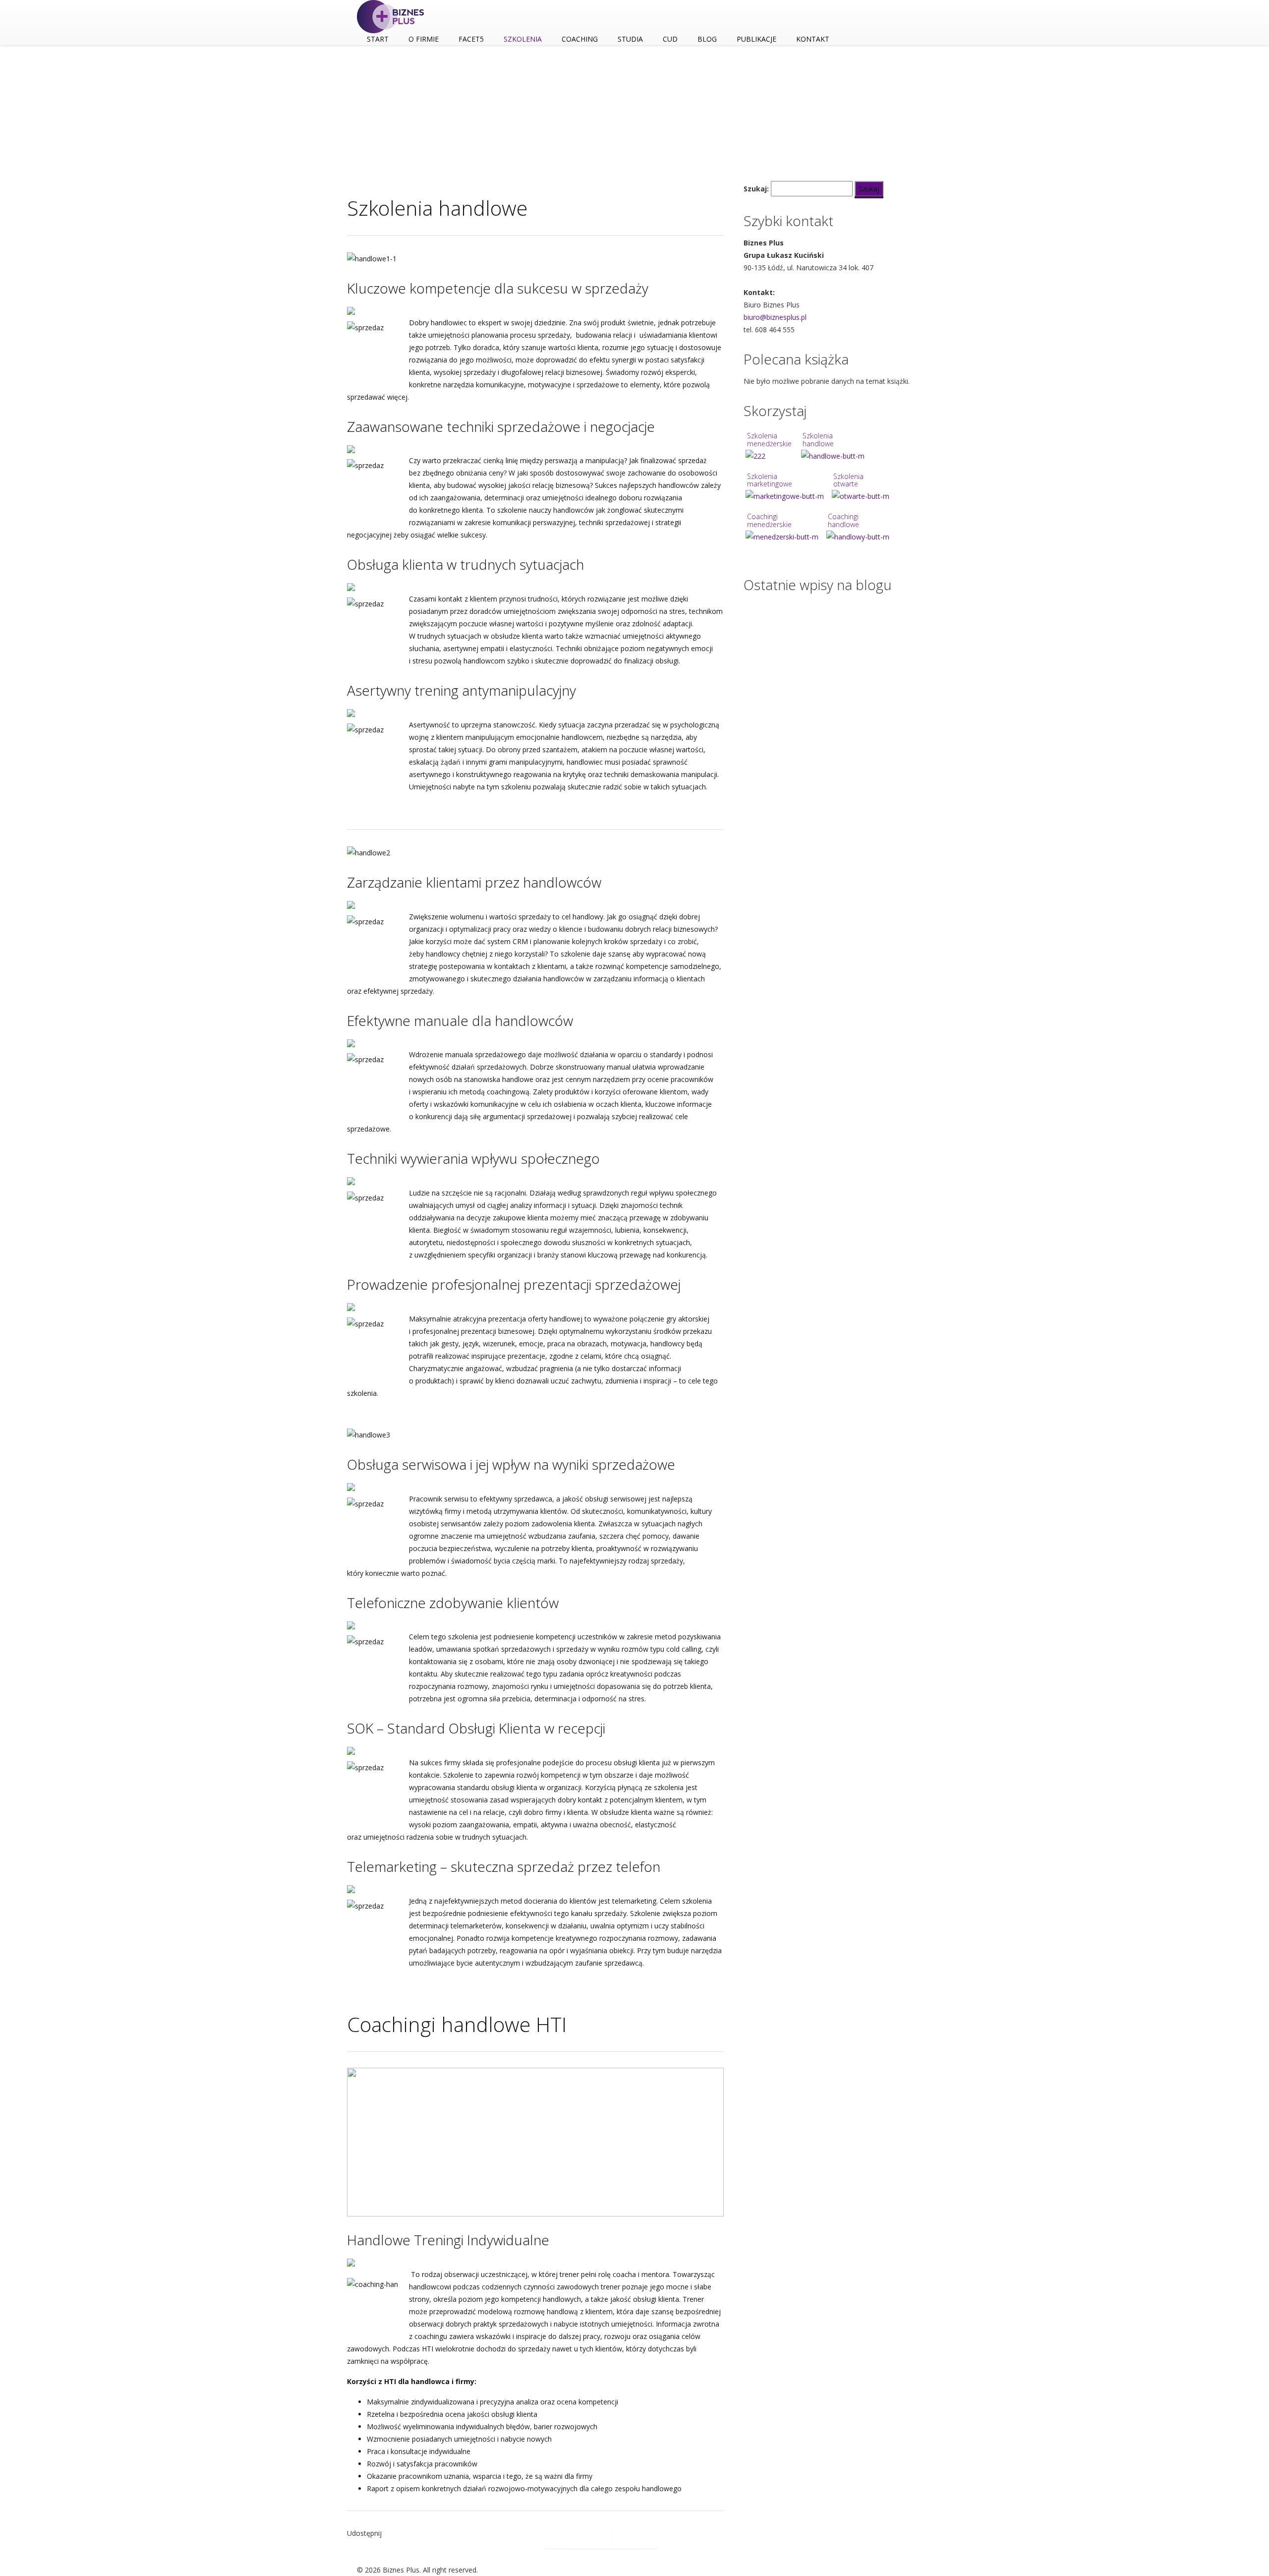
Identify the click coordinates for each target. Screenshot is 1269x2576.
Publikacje (756, 39)
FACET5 (471, 39)
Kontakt (813, 39)
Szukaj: (756, 189)
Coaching (580, 39)
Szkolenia (523, 39)
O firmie (424, 39)
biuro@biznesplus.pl (775, 317)
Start (378, 39)
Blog (707, 39)
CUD (670, 39)
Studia (630, 39)
